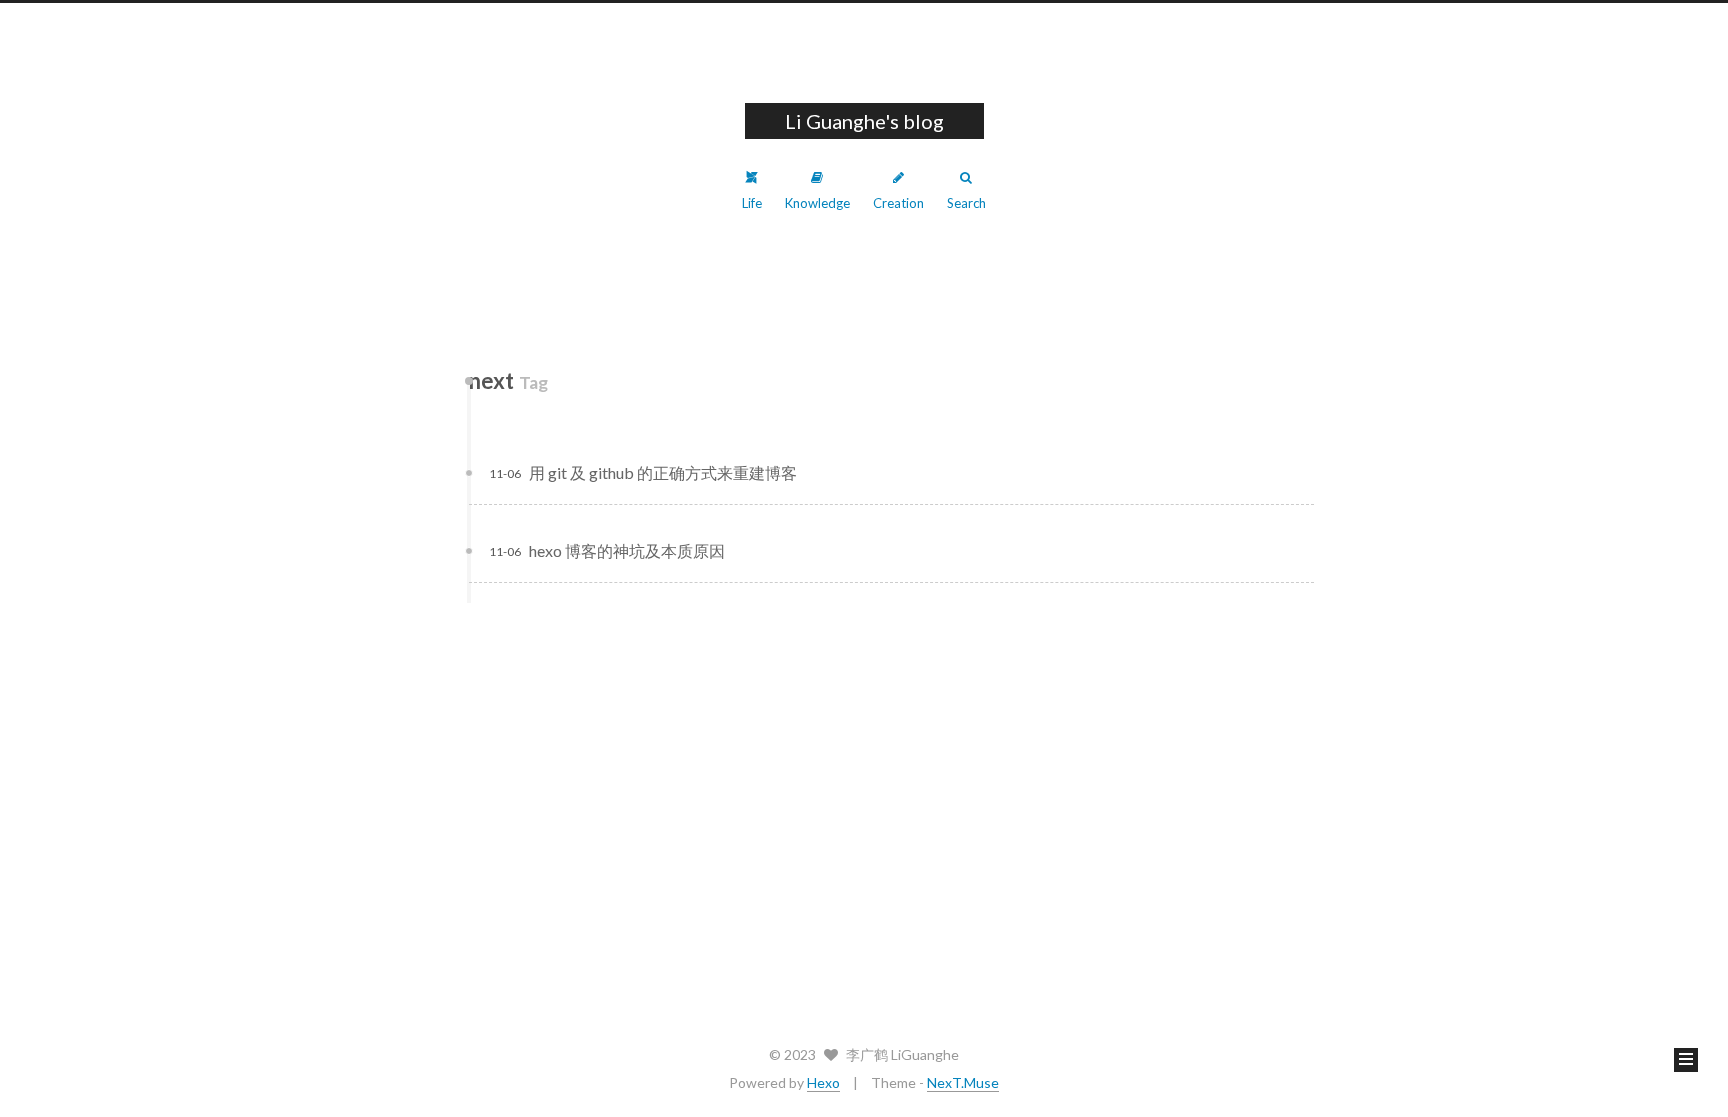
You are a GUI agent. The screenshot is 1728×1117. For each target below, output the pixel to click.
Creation (898, 203)
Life (752, 203)
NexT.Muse (963, 1082)
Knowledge (817, 203)
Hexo (823, 1082)
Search (966, 203)
